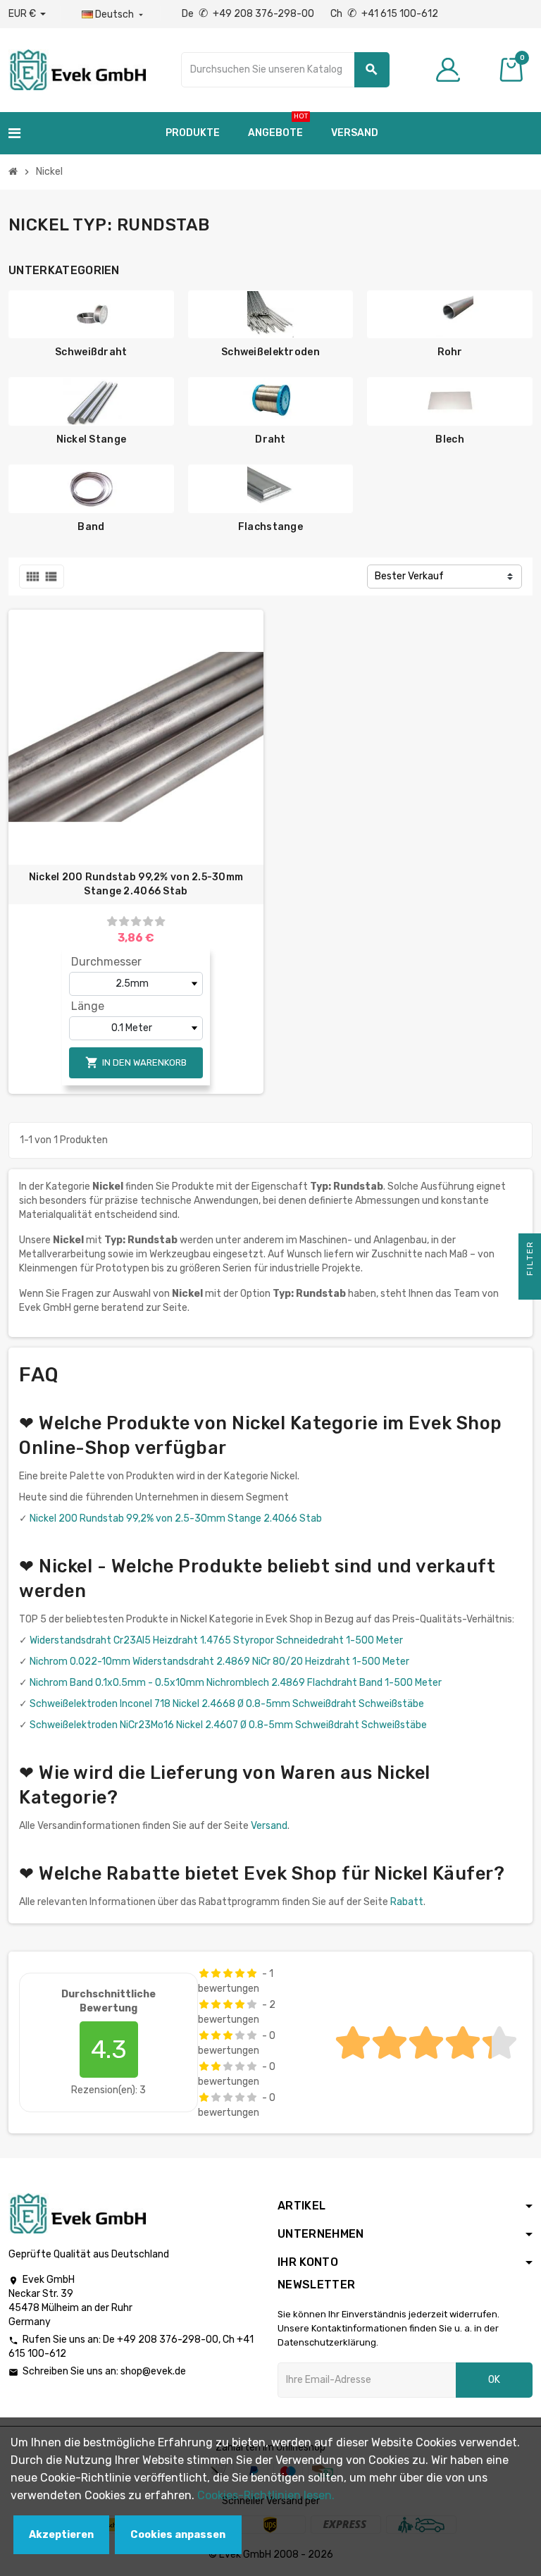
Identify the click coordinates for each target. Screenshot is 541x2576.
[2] (124, 922)
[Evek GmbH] (77, 69)
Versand (269, 1826)
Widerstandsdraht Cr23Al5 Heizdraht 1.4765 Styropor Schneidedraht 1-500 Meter (216, 1640)
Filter (530, 1260)
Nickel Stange (92, 439)
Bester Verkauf (409, 576)
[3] (136, 922)
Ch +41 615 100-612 (384, 14)
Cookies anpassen (178, 2535)
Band (91, 527)
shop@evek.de (153, 2371)
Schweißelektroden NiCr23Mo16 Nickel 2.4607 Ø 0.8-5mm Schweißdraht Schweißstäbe (228, 1725)
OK (494, 2380)
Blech (449, 439)
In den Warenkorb (136, 1062)
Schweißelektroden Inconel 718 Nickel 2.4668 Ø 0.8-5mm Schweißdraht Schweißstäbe (227, 1704)
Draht (270, 439)
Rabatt (407, 1902)
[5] (160, 922)
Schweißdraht (91, 352)
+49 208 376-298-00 (168, 2340)
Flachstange (270, 527)
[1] (112, 922)
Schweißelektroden (270, 352)
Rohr (450, 352)
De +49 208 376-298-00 (249, 14)
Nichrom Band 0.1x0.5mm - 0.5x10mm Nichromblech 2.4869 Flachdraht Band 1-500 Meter (236, 1683)
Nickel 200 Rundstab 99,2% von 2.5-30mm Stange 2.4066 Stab (136, 884)
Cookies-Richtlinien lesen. (266, 2495)
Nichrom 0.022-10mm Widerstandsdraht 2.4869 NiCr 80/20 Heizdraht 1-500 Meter (219, 1662)
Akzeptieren (61, 2535)
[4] (148, 922)
